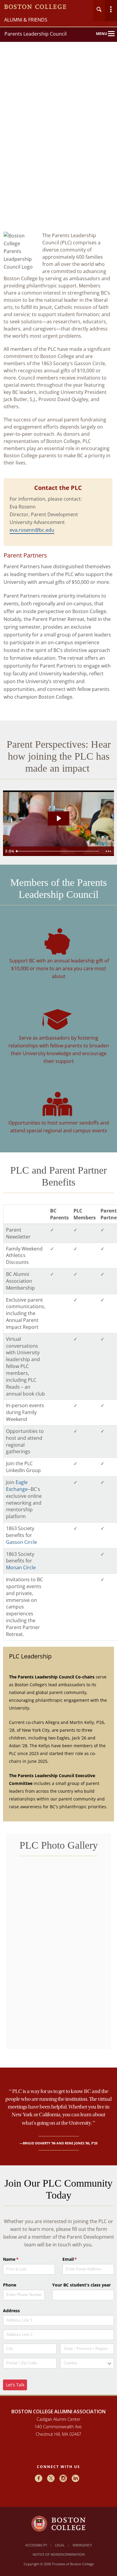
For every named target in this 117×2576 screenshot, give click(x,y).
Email (78, 2259)
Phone (10, 2285)
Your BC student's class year (81, 2285)
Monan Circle (21, 1567)
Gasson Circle (21, 1542)
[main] (58, 1321)
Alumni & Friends (26, 20)
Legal (60, 2545)
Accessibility (36, 2545)
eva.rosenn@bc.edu (32, 530)
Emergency (82, 2545)
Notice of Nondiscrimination (59, 2554)
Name (19, 2259)
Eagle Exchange (17, 1486)
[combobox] (87, 2363)
